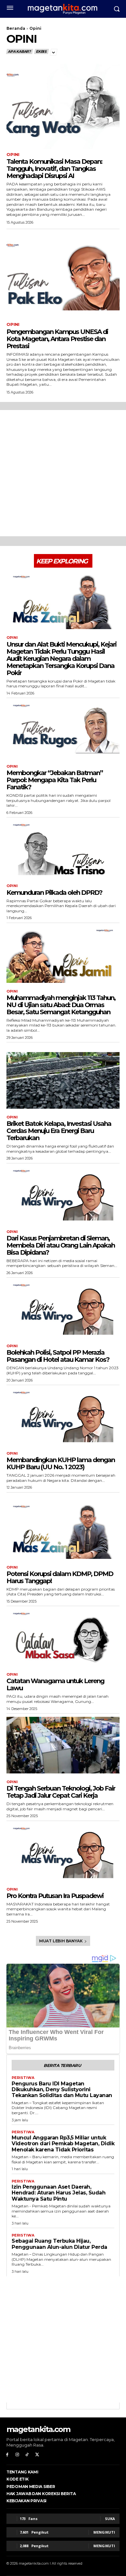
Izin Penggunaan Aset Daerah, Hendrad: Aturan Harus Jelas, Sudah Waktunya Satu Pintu (58, 2193)
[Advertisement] (63, 473)
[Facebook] (7, 2455)
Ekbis (41, 51)
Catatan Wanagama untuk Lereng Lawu (55, 1684)
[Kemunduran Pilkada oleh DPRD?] (63, 849)
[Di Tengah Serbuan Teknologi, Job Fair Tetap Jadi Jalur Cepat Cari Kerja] (63, 1745)
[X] (37, 2455)
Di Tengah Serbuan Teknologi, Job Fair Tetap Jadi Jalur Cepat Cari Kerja (61, 1792)
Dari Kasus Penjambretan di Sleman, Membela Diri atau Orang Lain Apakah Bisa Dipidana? (61, 1245)
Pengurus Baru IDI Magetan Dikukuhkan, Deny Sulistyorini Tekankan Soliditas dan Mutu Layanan (62, 2090)
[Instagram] (17, 2455)
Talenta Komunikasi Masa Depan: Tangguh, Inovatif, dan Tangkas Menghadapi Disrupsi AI (54, 169)
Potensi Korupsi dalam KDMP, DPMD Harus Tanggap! (60, 1577)
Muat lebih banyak (61, 1941)
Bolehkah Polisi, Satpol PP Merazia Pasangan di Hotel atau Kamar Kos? (58, 1356)
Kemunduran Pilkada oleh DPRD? (54, 893)
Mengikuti (104, 2532)
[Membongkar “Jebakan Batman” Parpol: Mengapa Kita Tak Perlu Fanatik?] (63, 730)
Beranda (16, 28)
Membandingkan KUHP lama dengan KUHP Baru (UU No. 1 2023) (61, 1463)
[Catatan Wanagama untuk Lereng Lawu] (63, 1638)
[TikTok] (27, 2455)
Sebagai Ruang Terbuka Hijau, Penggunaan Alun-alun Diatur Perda (59, 2244)
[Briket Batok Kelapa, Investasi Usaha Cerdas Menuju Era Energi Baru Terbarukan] (63, 1080)
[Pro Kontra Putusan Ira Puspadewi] (63, 1853)
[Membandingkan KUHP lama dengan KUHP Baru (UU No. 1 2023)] (63, 1417)
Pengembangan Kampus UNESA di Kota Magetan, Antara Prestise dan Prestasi (57, 339)
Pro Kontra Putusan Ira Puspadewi (55, 1896)
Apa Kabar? (19, 51)
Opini (13, 155)
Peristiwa (23, 2078)
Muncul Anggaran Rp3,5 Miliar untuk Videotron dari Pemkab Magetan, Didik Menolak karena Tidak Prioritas (63, 2144)
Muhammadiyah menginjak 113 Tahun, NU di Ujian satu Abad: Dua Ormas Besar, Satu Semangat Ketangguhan (61, 1005)
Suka (110, 2519)
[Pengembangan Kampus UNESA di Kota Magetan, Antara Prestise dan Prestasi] (63, 277)
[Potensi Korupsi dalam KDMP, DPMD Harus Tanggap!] (63, 1531)
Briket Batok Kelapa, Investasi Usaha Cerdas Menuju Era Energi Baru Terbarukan (59, 1131)
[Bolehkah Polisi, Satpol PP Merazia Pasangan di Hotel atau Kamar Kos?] (63, 1309)
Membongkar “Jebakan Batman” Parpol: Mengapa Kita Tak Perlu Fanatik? (55, 780)
